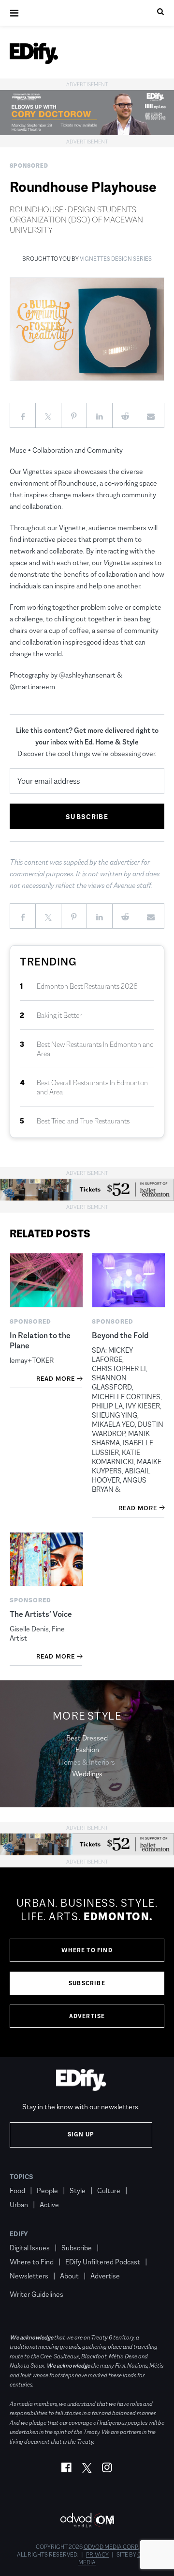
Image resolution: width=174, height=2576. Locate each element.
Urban (19, 2205)
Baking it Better (59, 1015)
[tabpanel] (87, 1962)
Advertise (87, 2016)
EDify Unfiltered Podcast (103, 2262)
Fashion (87, 1749)
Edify (19, 2234)
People (47, 2190)
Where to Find (87, 1950)
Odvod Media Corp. (111, 2547)
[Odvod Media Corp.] (87, 2520)
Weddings (87, 1774)
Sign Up (81, 2134)
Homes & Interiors (87, 1762)
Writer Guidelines (36, 2294)
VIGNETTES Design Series (116, 259)
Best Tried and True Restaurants (83, 1121)
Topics (22, 2177)
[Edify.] (34, 53)
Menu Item (28, 2280)
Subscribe (87, 1983)
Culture (109, 2190)
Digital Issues (30, 2248)
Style (78, 2190)
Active (49, 2205)
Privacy (97, 2555)
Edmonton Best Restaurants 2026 (87, 986)
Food (17, 2190)
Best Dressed (87, 1738)
